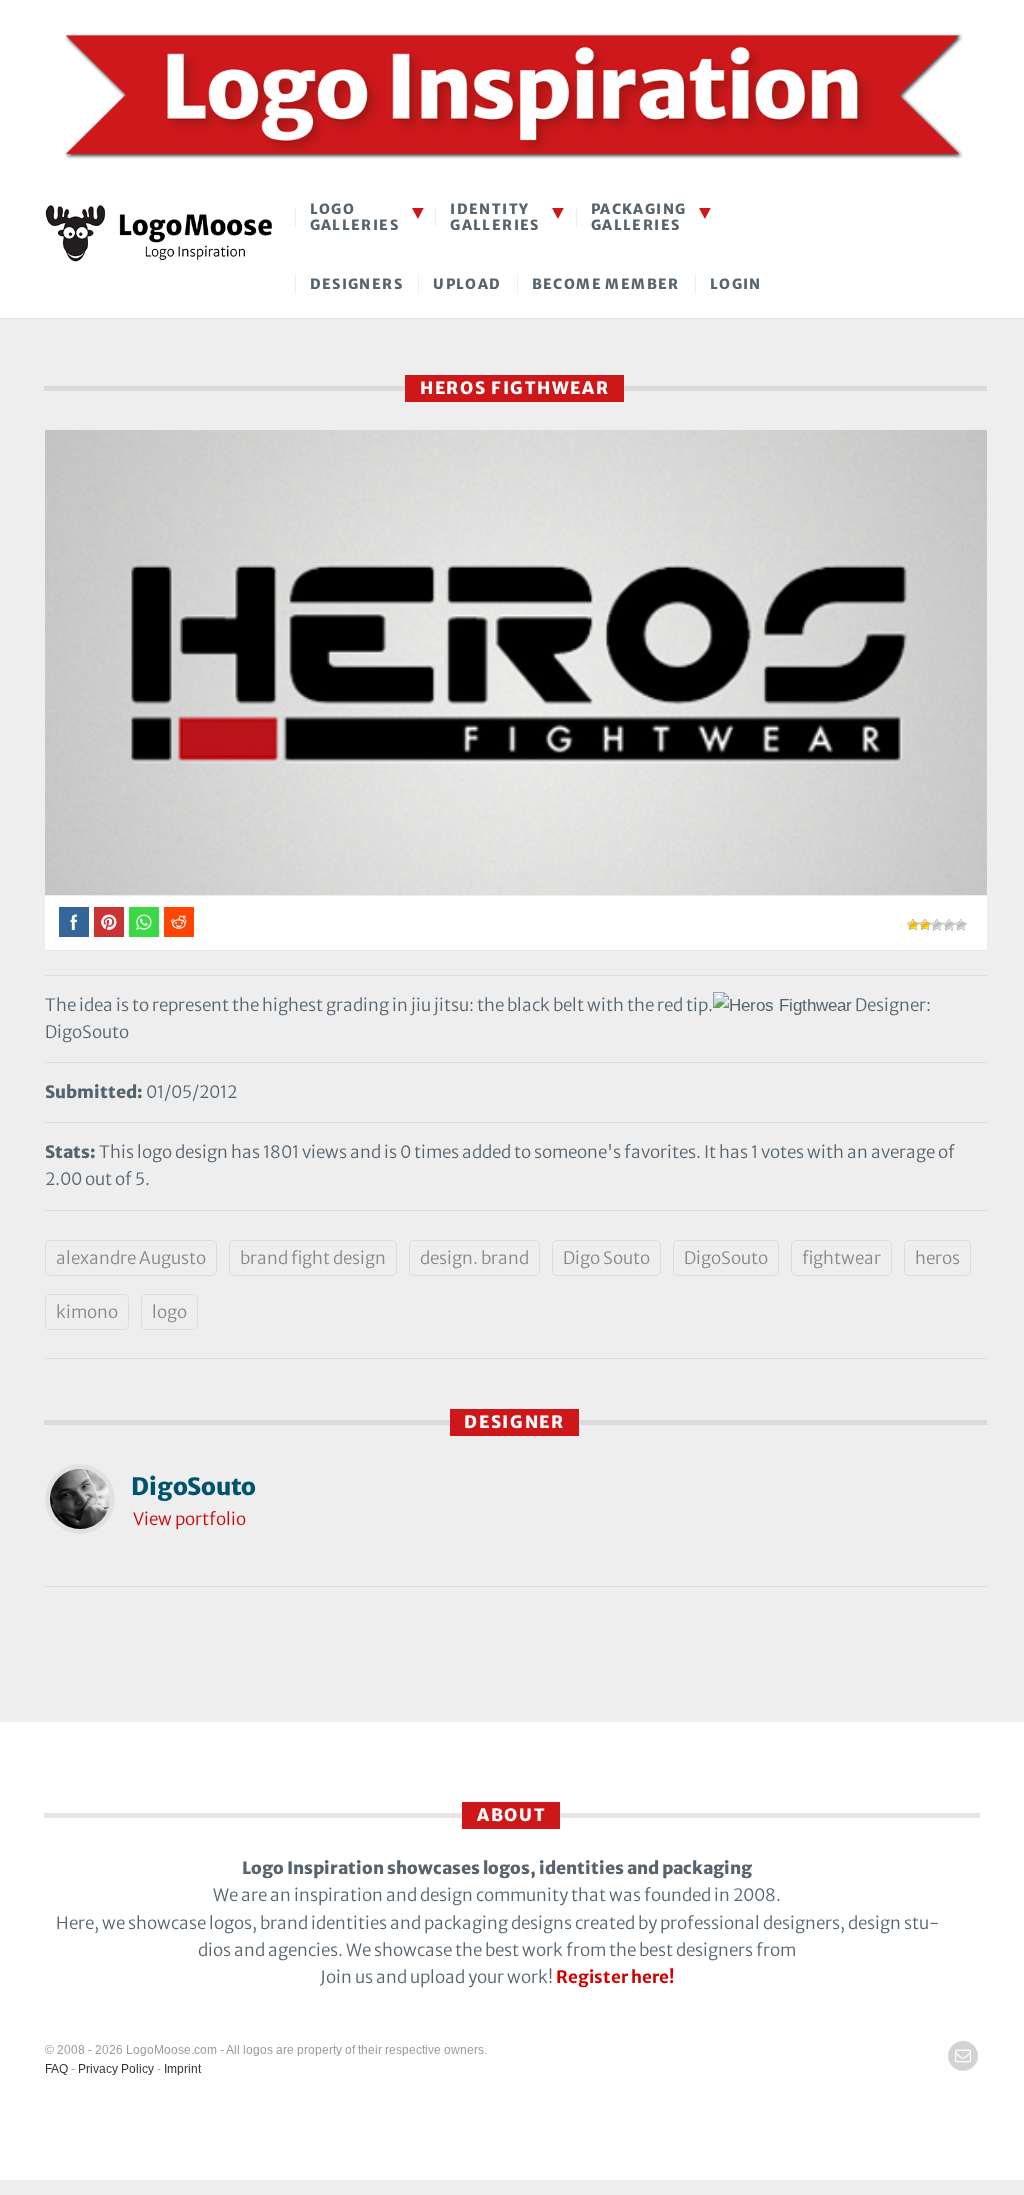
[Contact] (963, 2056)
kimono (87, 1312)
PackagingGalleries (639, 216)
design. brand (474, 1258)
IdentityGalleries (495, 216)
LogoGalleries (355, 216)
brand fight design (313, 1258)
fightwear (841, 1258)
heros (937, 1258)
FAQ (56, 2069)
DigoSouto (726, 1258)
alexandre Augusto (131, 1258)
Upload (467, 284)
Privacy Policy (116, 2069)
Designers (357, 284)
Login (736, 284)
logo (169, 1312)
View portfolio (189, 1519)
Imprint (182, 2069)
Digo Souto (606, 1258)
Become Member (606, 284)
